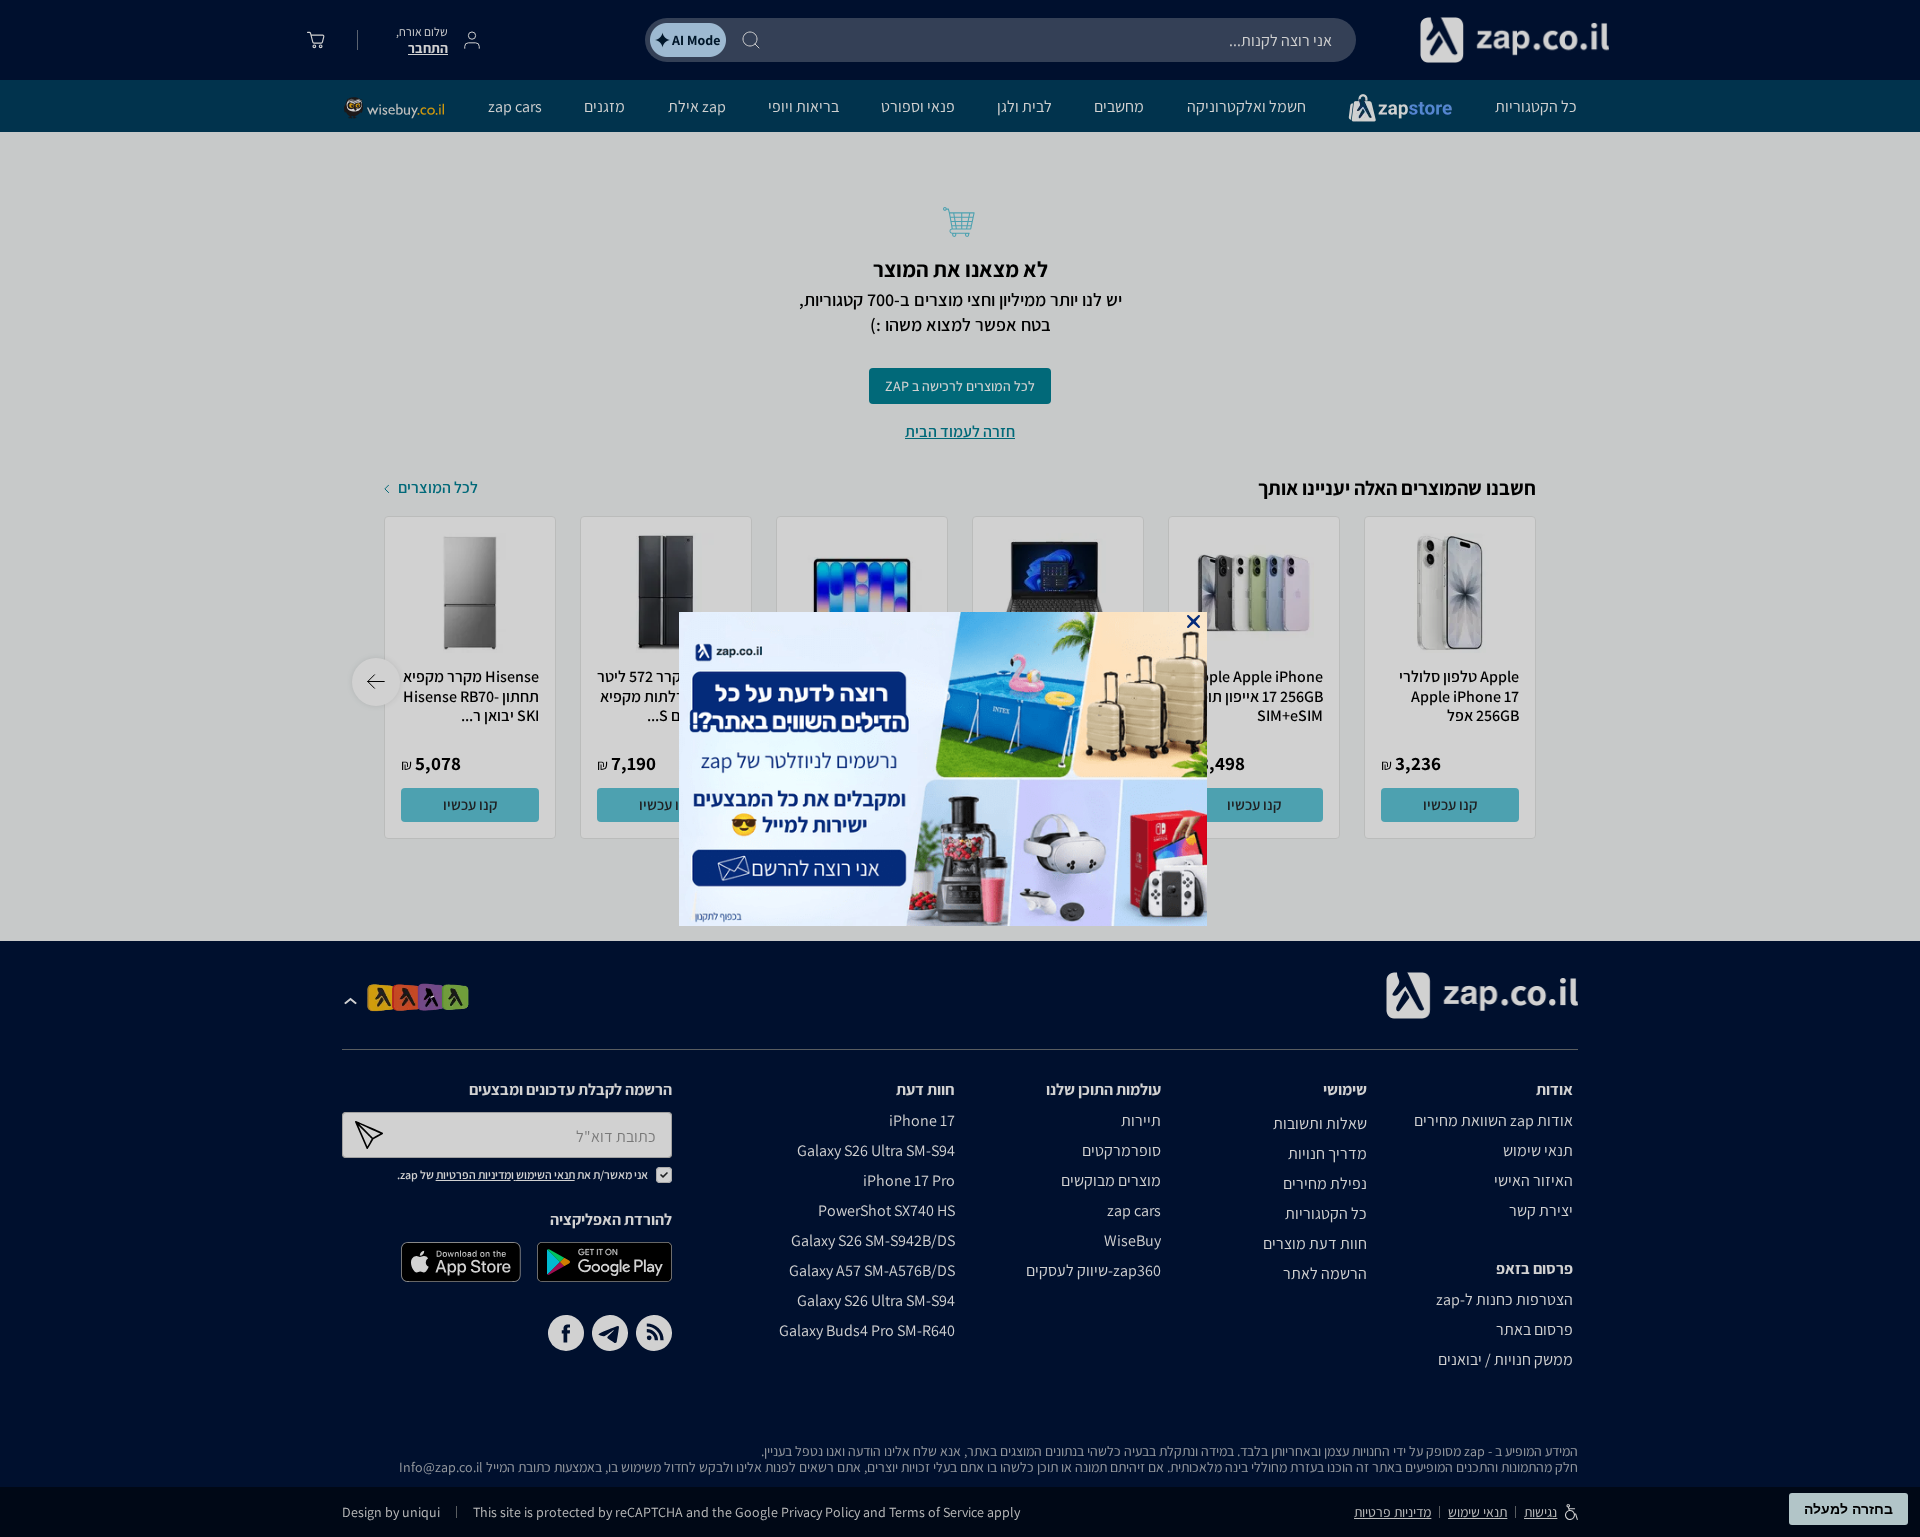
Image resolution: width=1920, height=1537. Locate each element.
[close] (1193, 621)
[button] (1193, 621)
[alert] (960, 769)
